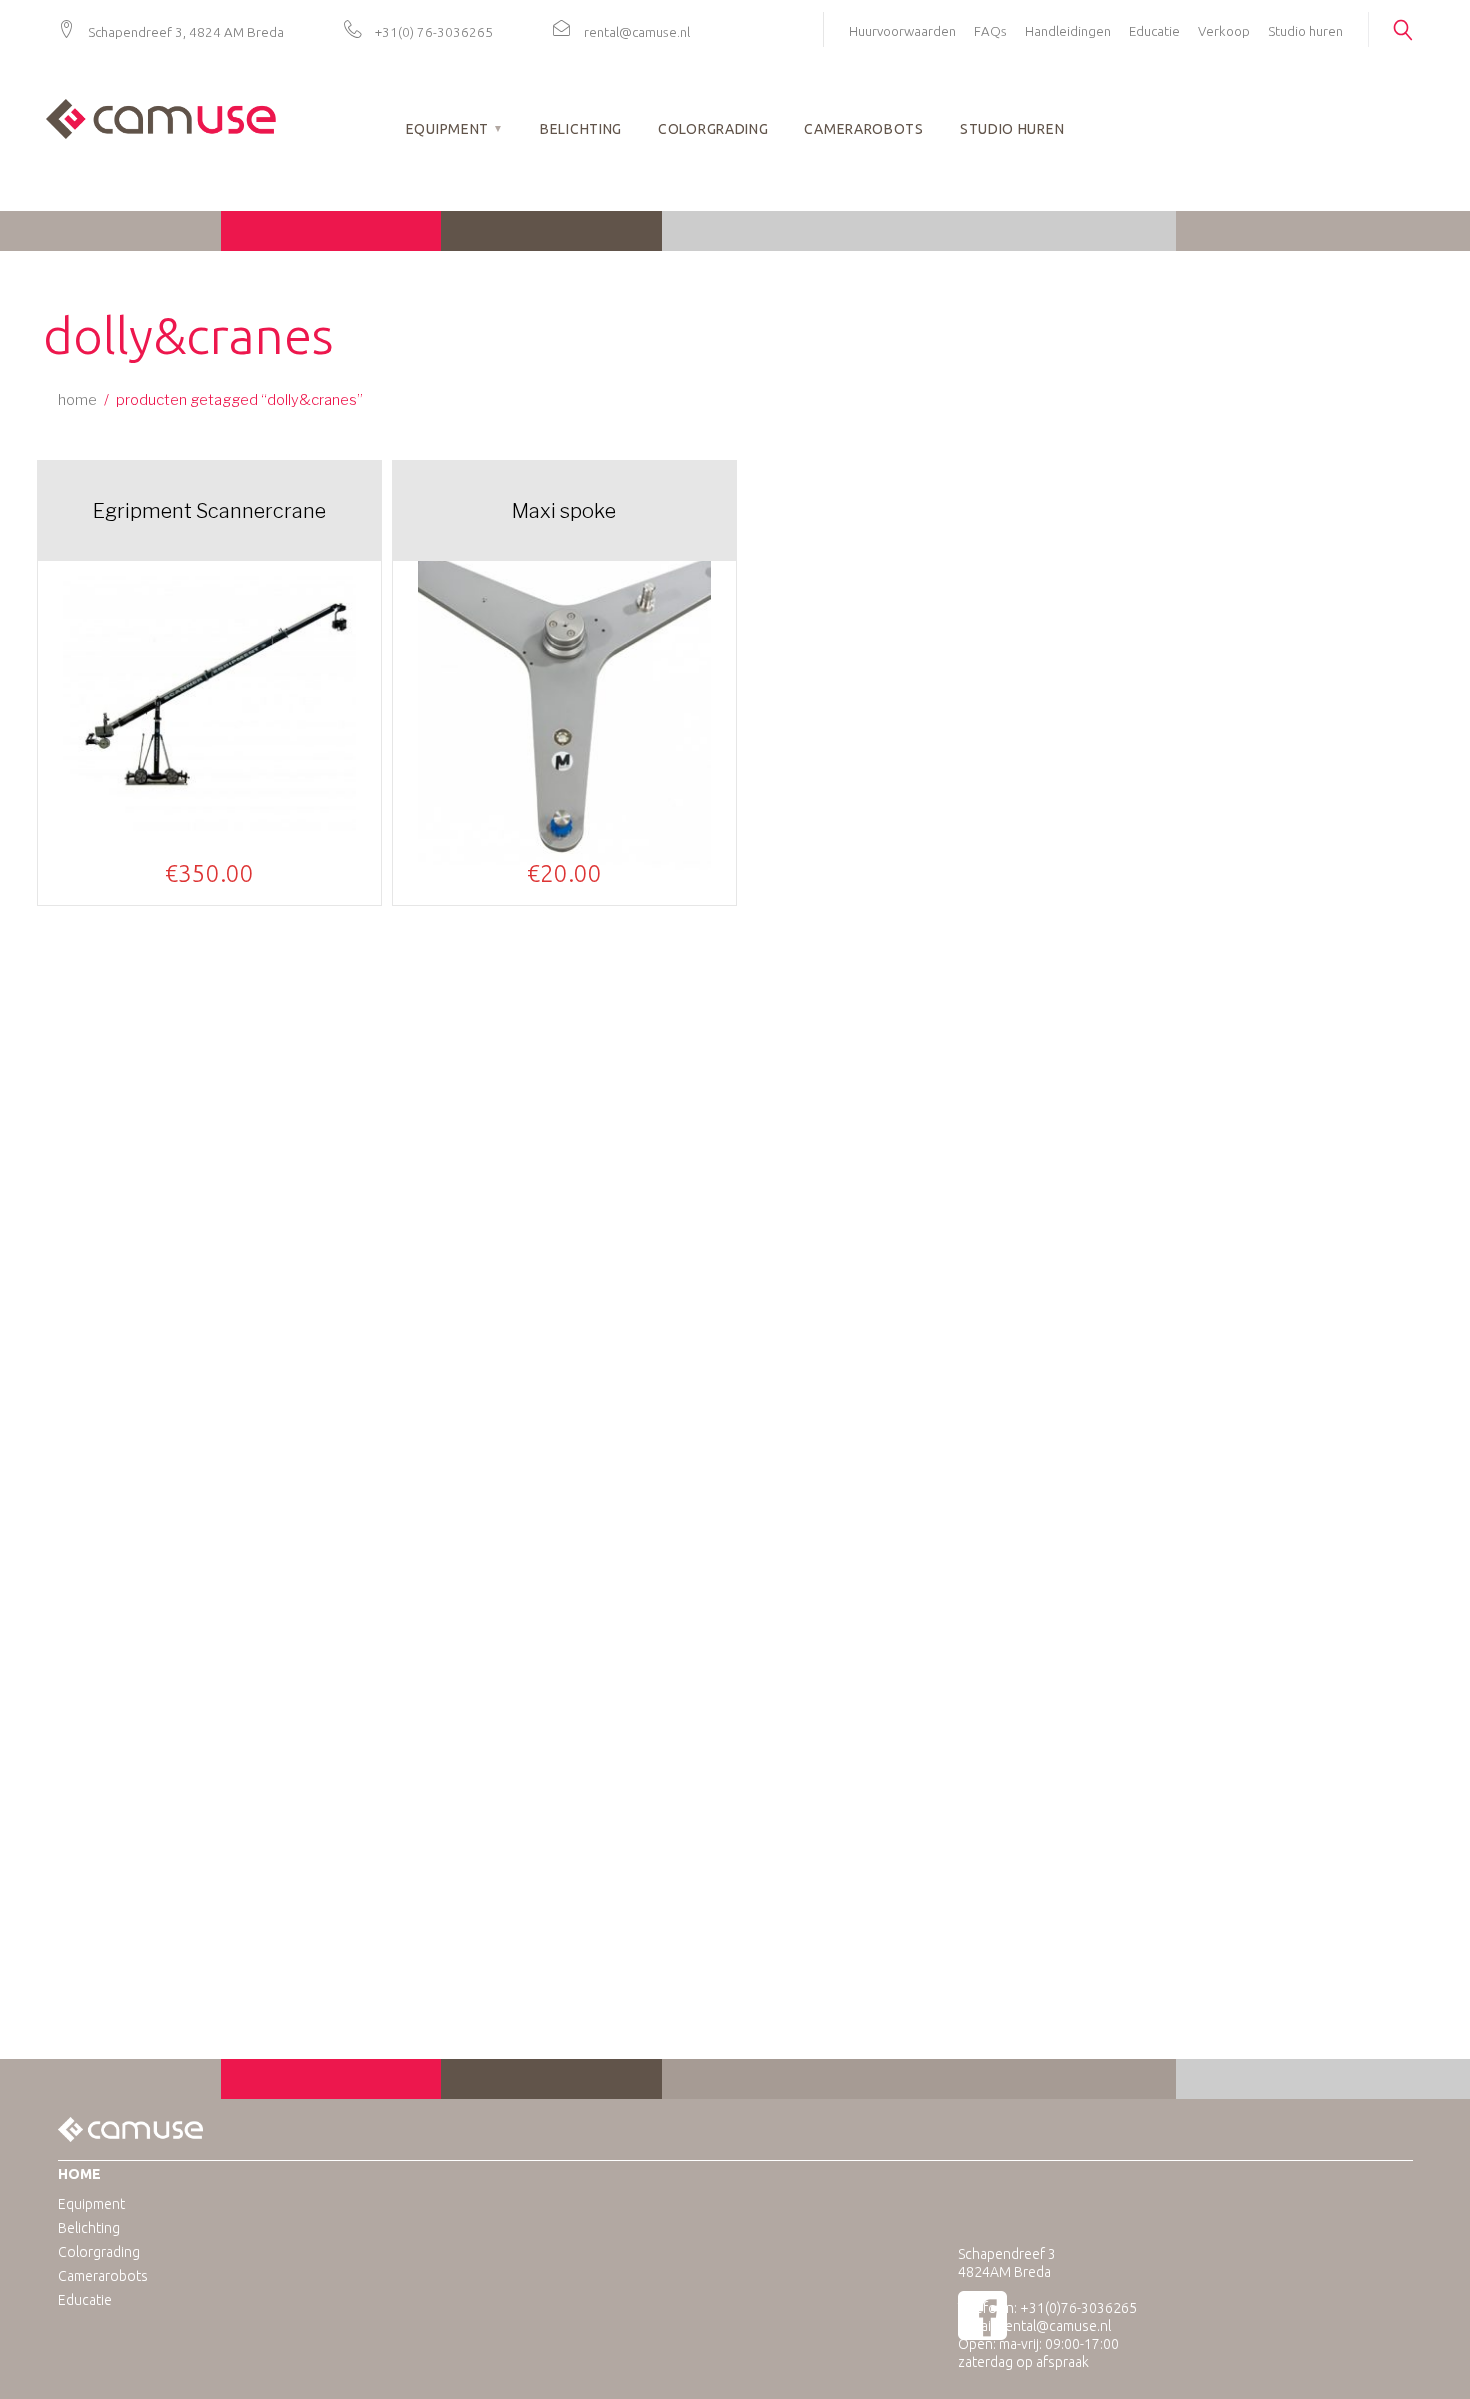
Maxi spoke (564, 511)
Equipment (447, 129)
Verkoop (1224, 31)
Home (77, 400)
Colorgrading (713, 129)
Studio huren (1305, 31)
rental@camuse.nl (637, 32)
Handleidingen (1068, 31)
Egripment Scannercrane (209, 511)
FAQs (990, 31)
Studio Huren (1012, 129)
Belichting (581, 129)
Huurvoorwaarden (902, 31)
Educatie (1154, 31)
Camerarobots (863, 129)
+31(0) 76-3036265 (434, 32)
